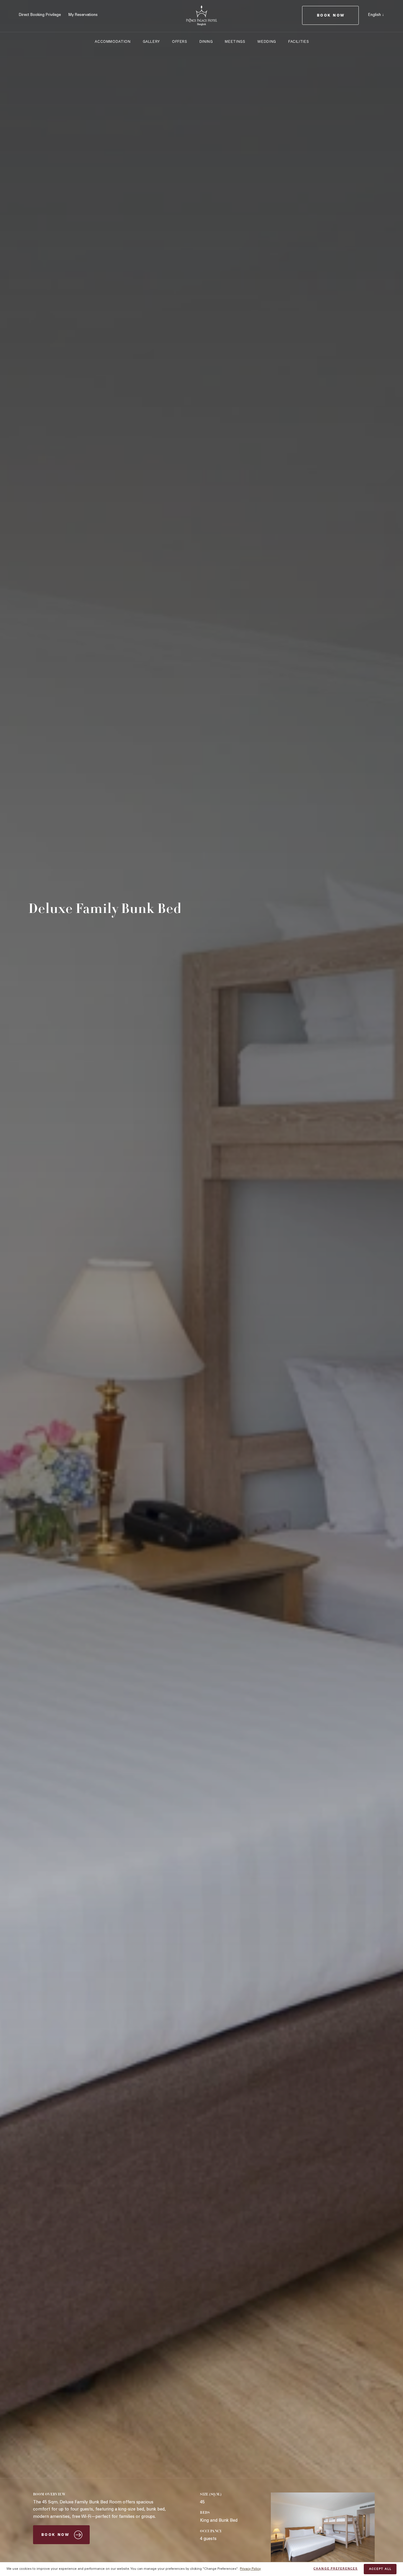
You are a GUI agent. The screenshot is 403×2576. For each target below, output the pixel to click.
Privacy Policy (250, 2569)
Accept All (380, 2569)
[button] (376, 15)
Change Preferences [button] (336, 2569)
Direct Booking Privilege (40, 15)
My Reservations (83, 15)
